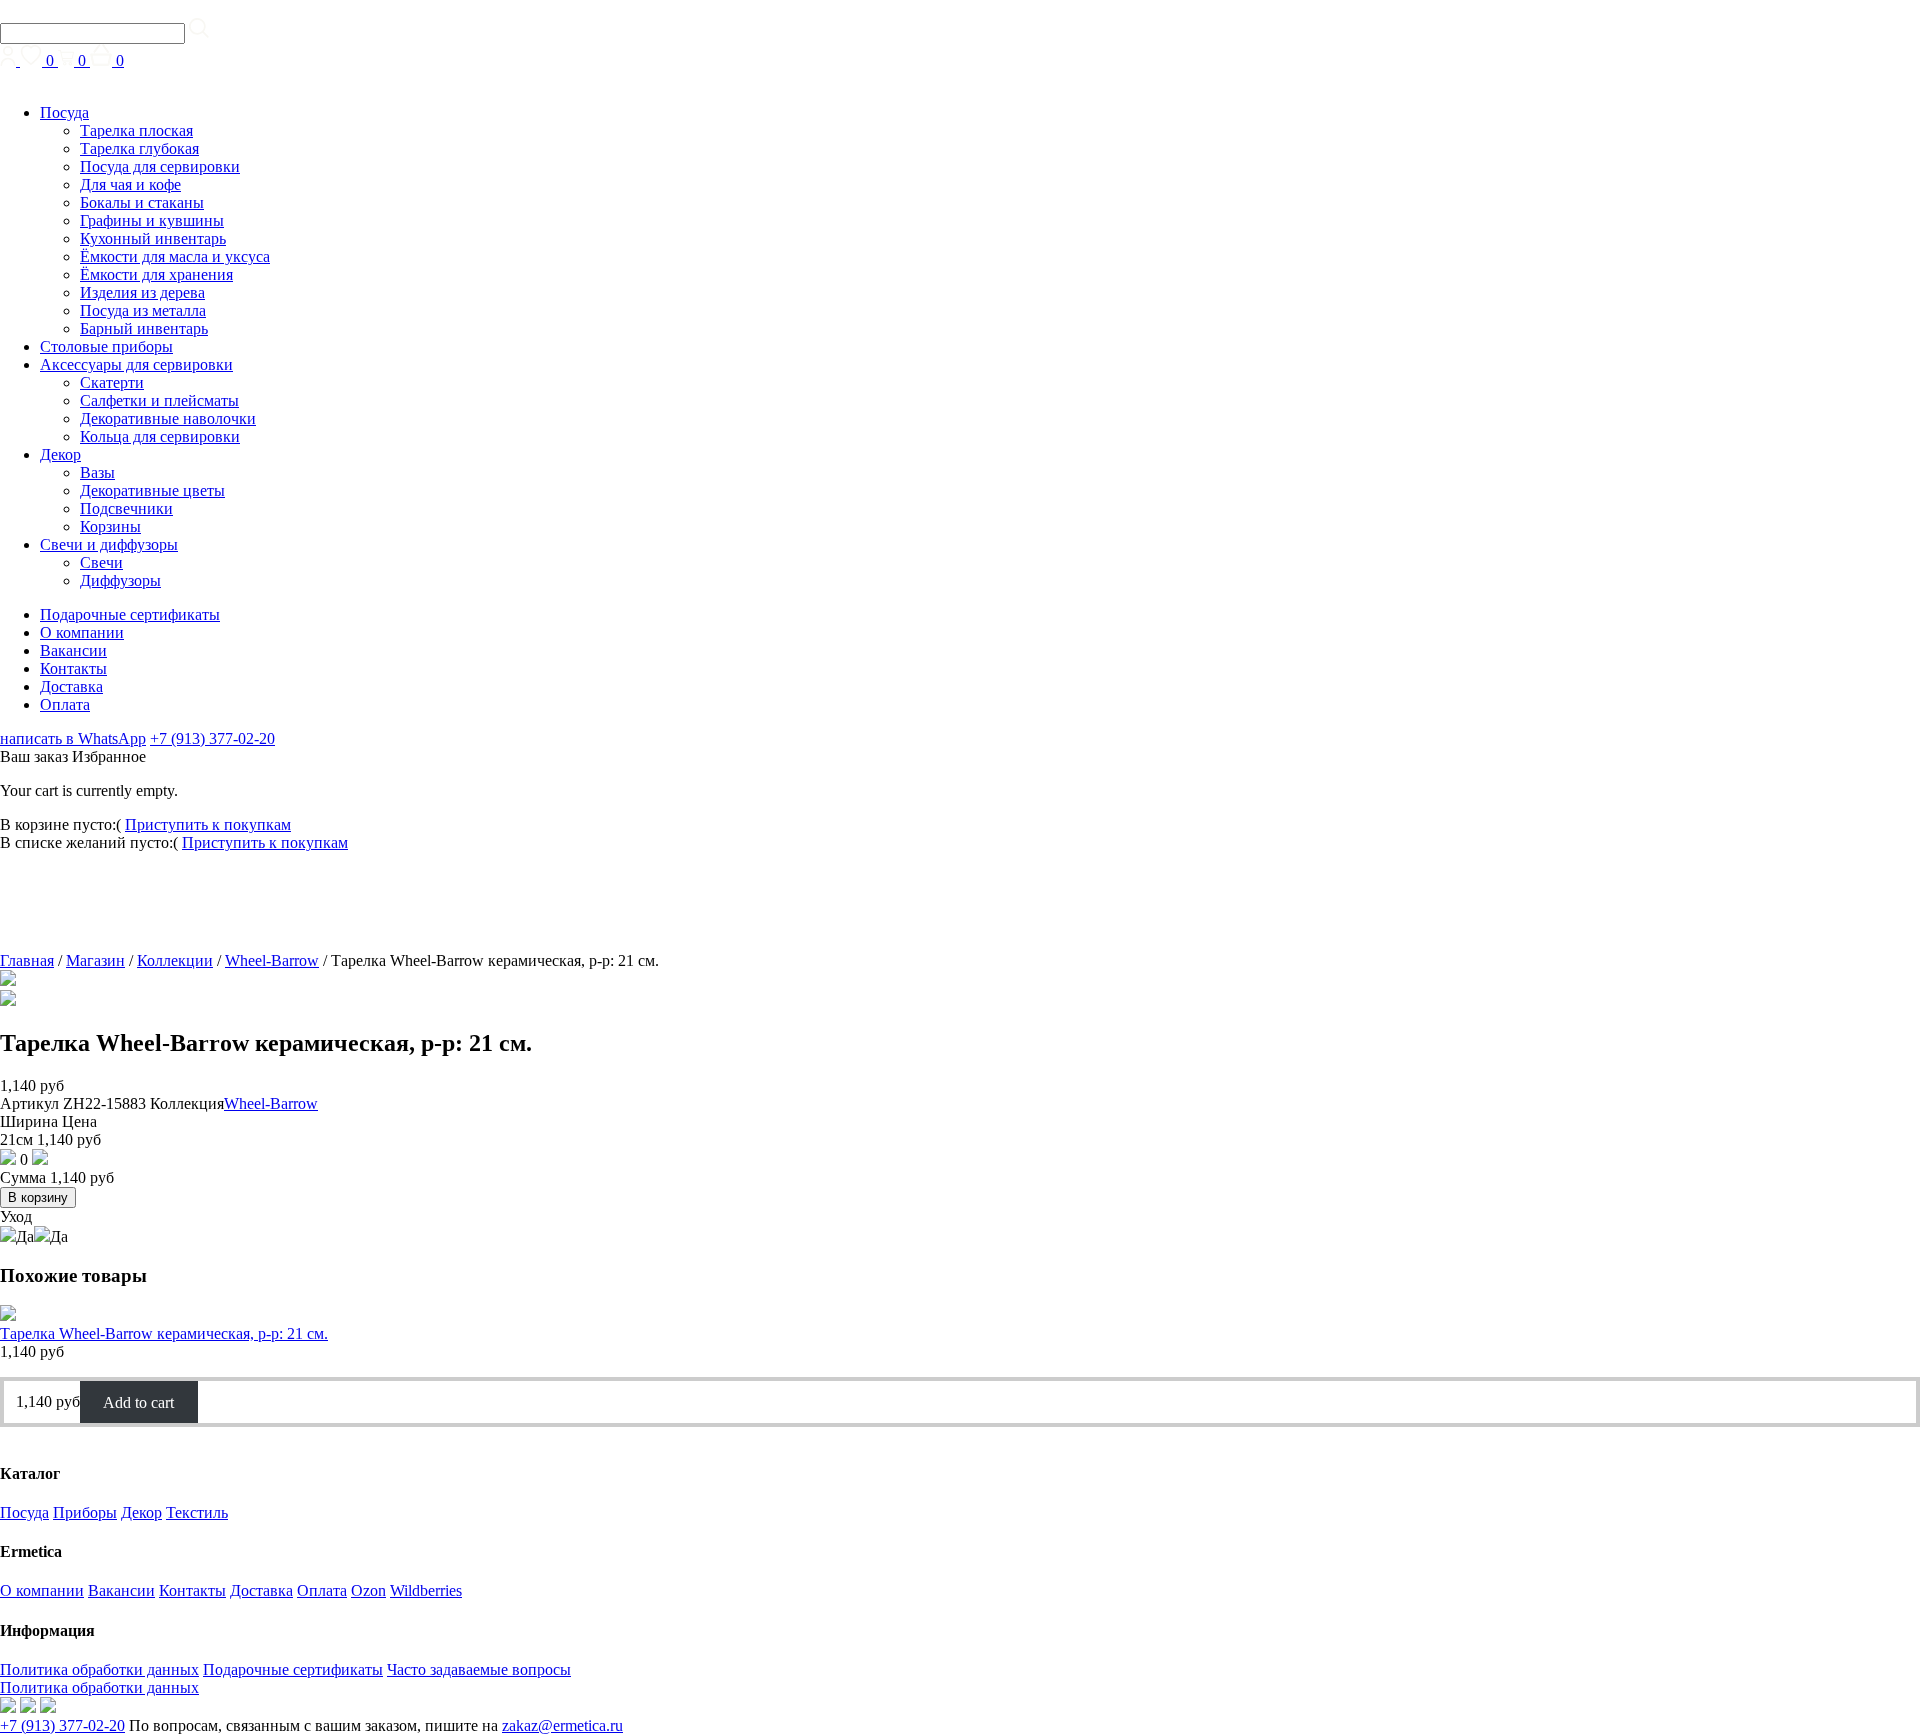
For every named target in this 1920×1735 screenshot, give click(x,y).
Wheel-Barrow (272, 960)
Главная (27, 960)
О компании (82, 632)
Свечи (101, 562)
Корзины (110, 526)
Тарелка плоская (136, 130)
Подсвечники (126, 508)
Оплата (65, 704)
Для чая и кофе (130, 184)
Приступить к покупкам (208, 824)
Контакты (73, 668)
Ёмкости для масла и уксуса (175, 256)
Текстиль (197, 1512)
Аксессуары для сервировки (136, 364)
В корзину (38, 1197)
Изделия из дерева (142, 292)
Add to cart (138, 1401)
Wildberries (426, 1590)
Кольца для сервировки (160, 436)
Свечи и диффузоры (109, 544)
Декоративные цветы (152, 490)
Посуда (64, 112)
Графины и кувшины (152, 220)
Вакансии (73, 650)
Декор (60, 454)
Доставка (71, 686)
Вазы (97, 472)
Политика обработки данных (99, 1669)
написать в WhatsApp (73, 738)
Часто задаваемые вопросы (479, 1669)
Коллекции (175, 960)
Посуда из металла (143, 310)
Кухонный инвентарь (153, 238)
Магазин (95, 960)
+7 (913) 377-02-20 (212, 738)
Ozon (368, 1590)
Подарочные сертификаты (130, 614)
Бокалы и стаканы (142, 202)
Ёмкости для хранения (156, 274)
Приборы (85, 1512)
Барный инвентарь (144, 328)
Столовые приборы (106, 346)
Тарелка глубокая (139, 148)
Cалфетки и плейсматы (159, 400)
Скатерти (112, 382)
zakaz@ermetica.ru (562, 1725)
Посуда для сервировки (160, 166)
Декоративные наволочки (168, 418)
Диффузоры (120, 580)
